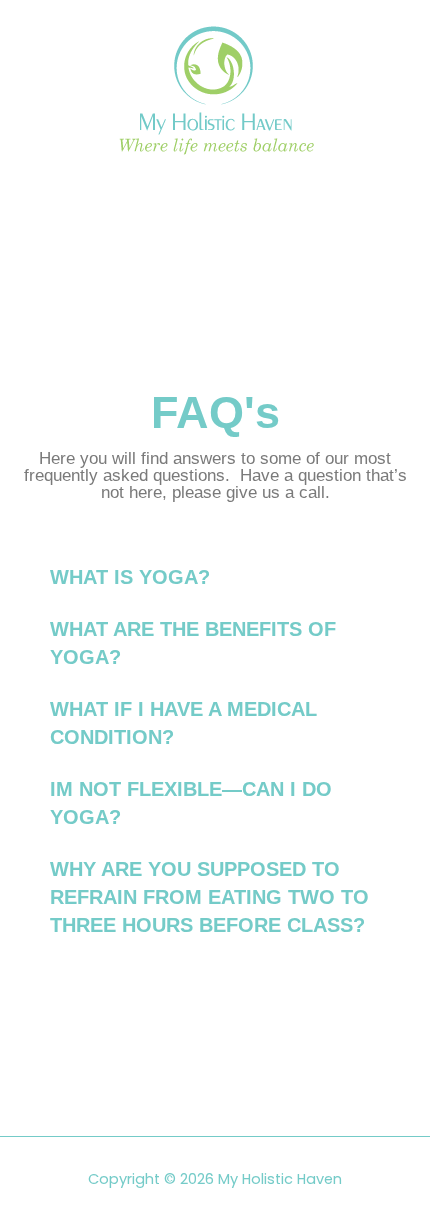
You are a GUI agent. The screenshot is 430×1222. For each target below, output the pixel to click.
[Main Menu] (215, 198)
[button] (215, 577)
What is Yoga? (130, 577)
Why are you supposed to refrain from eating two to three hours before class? (209, 897)
